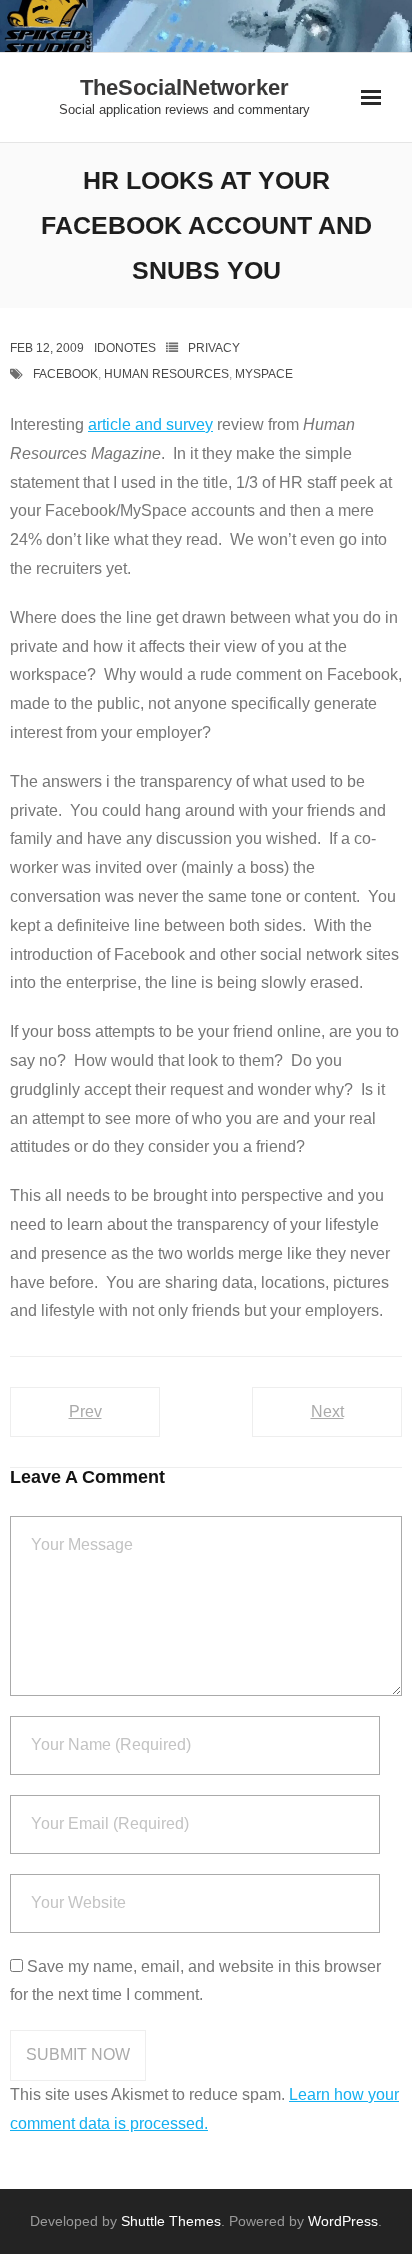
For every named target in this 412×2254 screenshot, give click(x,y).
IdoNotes (125, 348)
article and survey (150, 424)
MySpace (264, 374)
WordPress (343, 2221)
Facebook (65, 374)
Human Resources (166, 374)
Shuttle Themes (171, 2221)
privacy (214, 348)
